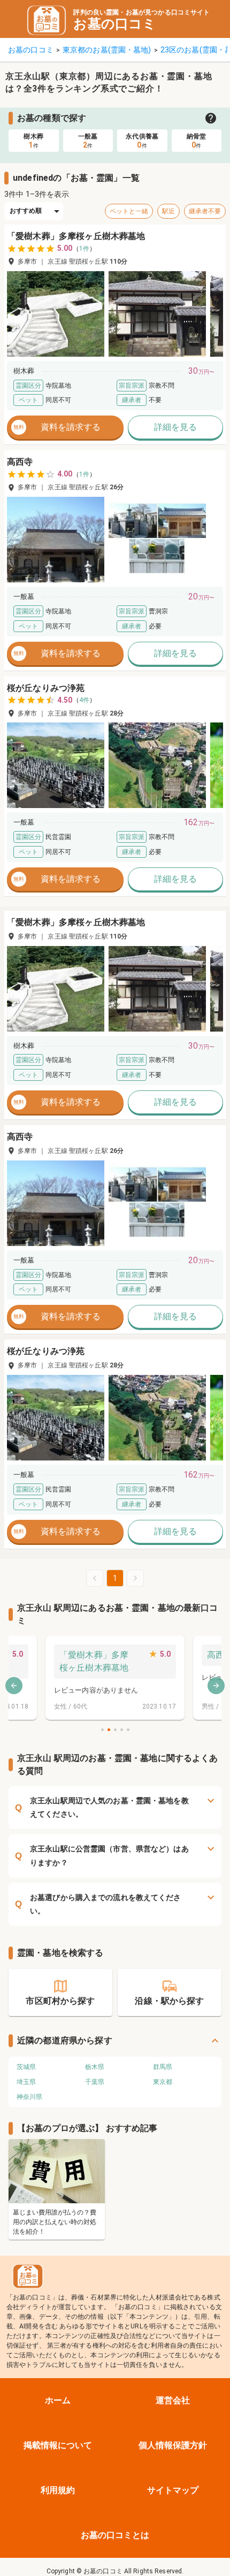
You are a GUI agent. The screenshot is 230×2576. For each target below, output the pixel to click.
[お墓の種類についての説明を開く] (211, 118)
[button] (56, 314)
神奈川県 (29, 2097)
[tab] (34, 141)
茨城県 (26, 2067)
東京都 (163, 2082)
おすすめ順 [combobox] (26, 211)
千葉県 (95, 2082)
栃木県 (95, 2067)
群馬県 (163, 2067)
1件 (84, 249)
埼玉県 (26, 2082)
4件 (84, 700)
